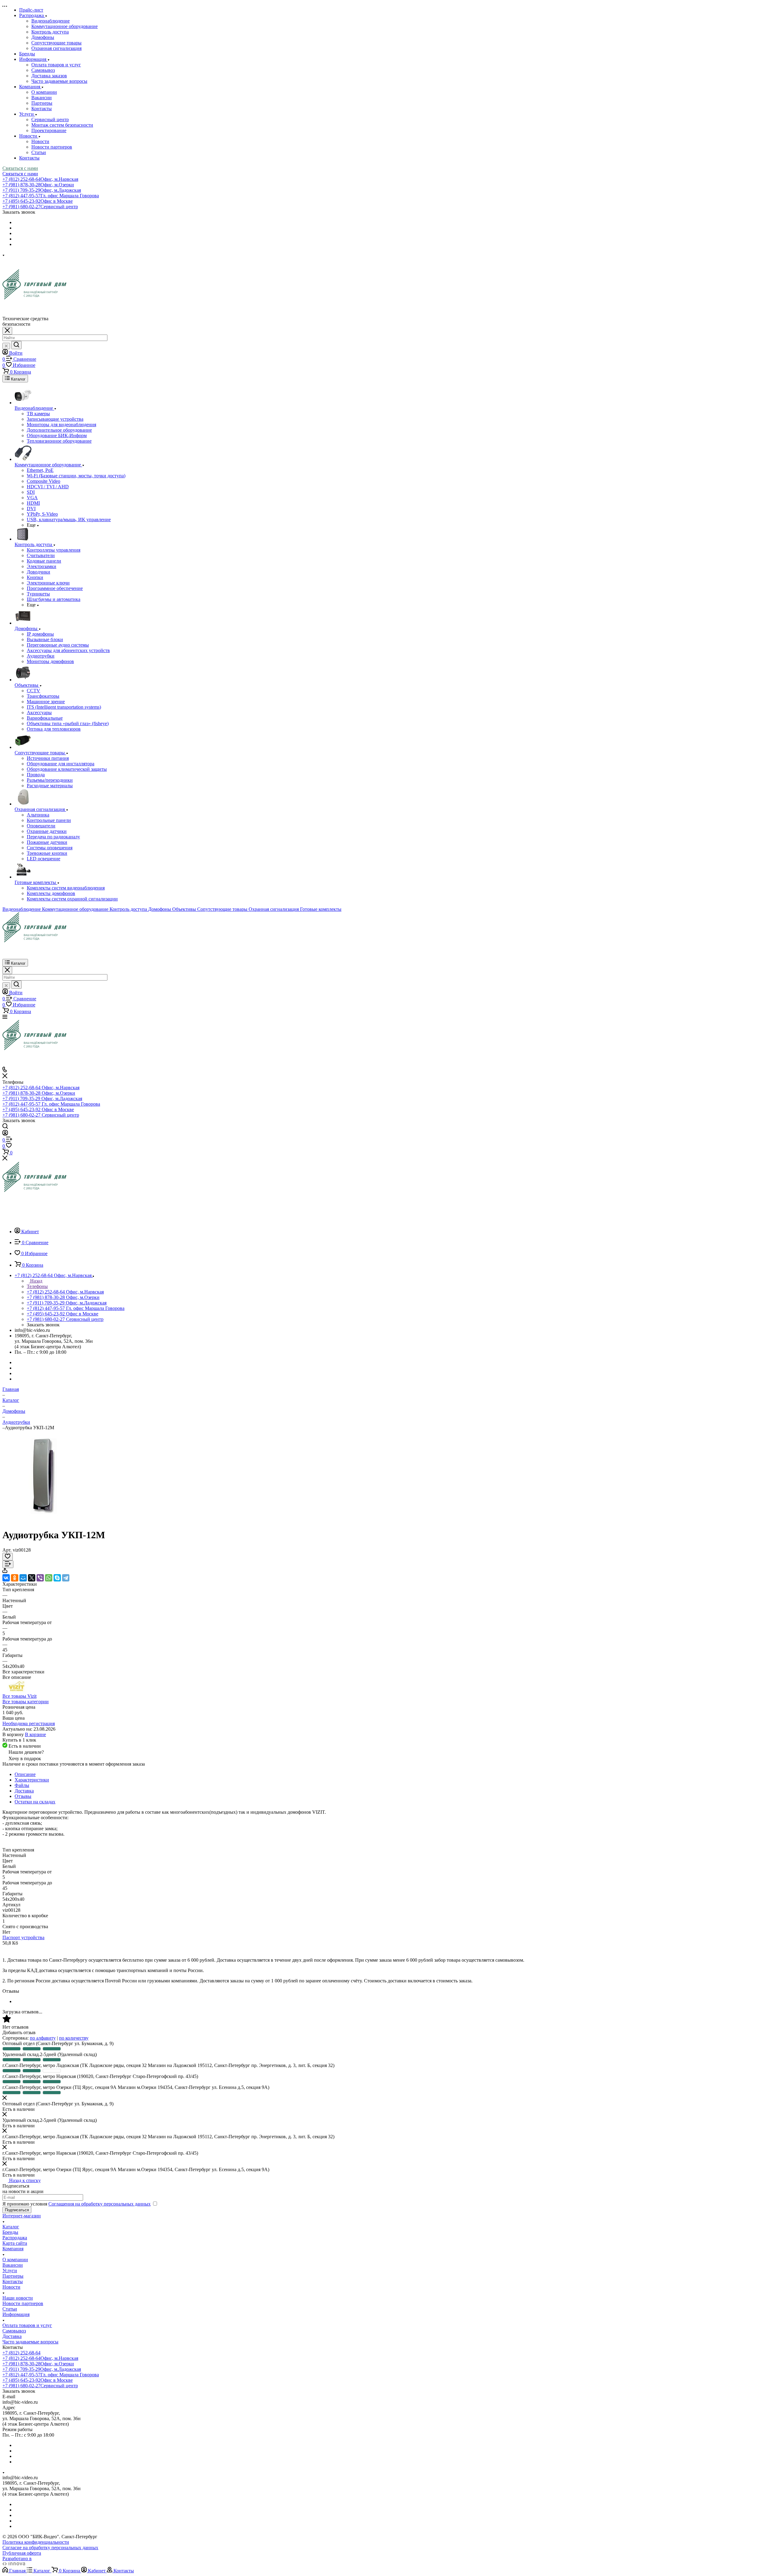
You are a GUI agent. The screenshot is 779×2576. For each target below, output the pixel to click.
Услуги (10, 2271)
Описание (25, 1774)
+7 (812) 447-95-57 (51, 196)
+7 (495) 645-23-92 (38, 201)
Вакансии (42, 98)
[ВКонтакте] (6, 1578)
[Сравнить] (8, 1564)
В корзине (35, 1734)
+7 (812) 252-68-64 (40, 179)
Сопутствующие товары (56, 43)
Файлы (22, 1785)
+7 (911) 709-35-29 (42, 190)
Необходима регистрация (29, 1723)
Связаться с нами (20, 168)
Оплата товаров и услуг (56, 65)
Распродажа (15, 2238)
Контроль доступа (50, 32)
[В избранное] (8, 1557)
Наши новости (18, 2298)
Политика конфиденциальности (36, 2542)
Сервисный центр (50, 119)
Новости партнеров (52, 147)
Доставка (24, 1791)
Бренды (10, 2232)
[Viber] (40, 1578)
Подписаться (17, 2210)
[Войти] (5, 1134)
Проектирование (49, 130)
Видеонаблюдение (51, 21)
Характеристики (32, 1780)
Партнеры (42, 103)
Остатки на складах (35, 1802)
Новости (40, 141)
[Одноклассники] (15, 1578)
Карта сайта (15, 2243)
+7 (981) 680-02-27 (40, 207)
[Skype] (57, 1578)
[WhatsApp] (49, 1578)
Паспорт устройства (23, 1937)
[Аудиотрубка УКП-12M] (44, 1520)
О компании (44, 92)
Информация (16, 2314)
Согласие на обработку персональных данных (50, 2548)
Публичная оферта (22, 2553)
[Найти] (16, 345)
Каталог (11, 2227)
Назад (36, 1281)
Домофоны (43, 37)
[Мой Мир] (23, 1578)
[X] (32, 1578)
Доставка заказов (49, 76)
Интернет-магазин (22, 2216)
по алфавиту (43, 2038)
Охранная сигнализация (56, 48)
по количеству (74, 2038)
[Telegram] (66, 1578)
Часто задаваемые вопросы (59, 81)
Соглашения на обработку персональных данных (100, 2204)
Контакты (42, 109)
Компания (13, 2249)
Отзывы (23, 1796)
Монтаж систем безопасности (62, 125)
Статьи (39, 152)
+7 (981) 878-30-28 (38, 185)
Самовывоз (43, 70)
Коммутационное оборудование (65, 26)
